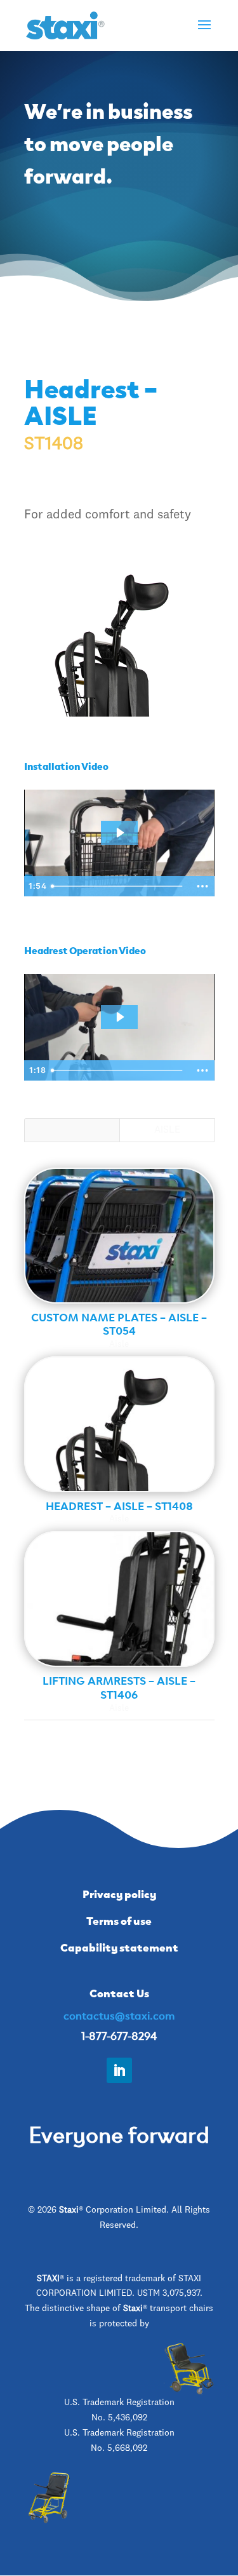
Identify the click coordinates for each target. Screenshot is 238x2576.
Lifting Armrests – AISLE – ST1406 (119, 1687)
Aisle (167, 1130)
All (72, 1130)
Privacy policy (119, 1893)
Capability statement (119, 1946)
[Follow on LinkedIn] (119, 2070)
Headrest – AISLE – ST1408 (119, 1505)
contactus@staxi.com (119, 2014)
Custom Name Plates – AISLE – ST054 (119, 1323)
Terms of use (119, 1920)
